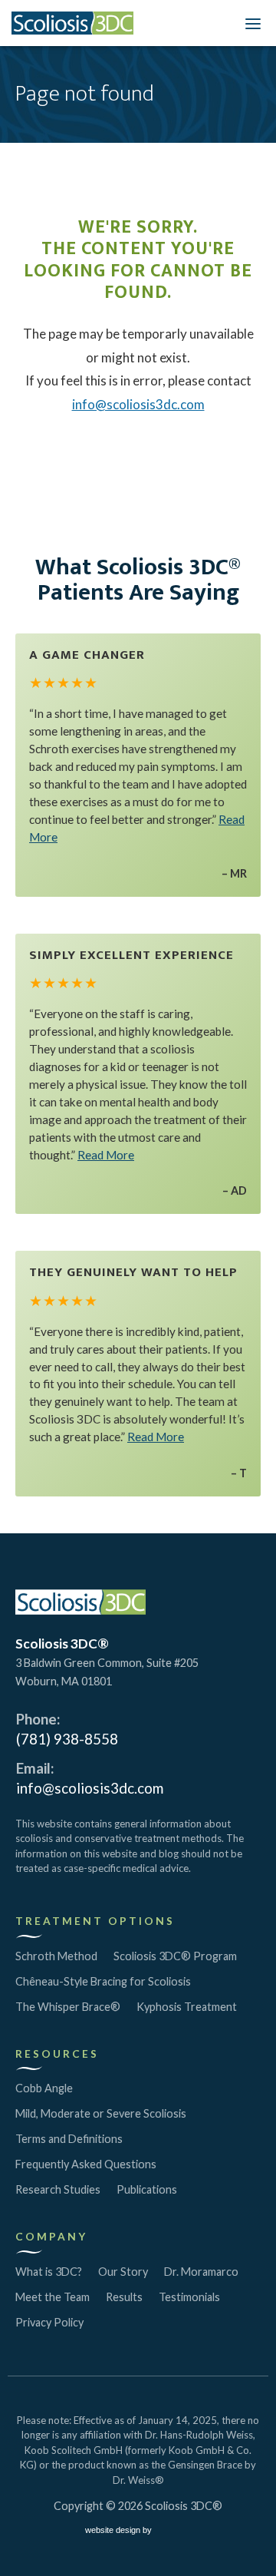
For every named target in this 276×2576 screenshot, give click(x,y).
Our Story (123, 2272)
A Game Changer (87, 655)
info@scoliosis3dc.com (138, 404)
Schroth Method (56, 1956)
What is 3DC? (49, 2272)
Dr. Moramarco (201, 2272)
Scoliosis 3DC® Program (175, 1956)
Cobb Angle (44, 2088)
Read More (106, 1155)
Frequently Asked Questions (86, 2164)
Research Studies (58, 2189)
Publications (147, 2189)
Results (124, 2297)
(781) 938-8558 (67, 1739)
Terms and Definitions (69, 2139)
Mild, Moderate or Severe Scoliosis (101, 2113)
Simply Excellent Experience (131, 955)
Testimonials (189, 2297)
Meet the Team (53, 2297)
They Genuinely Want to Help (133, 1272)
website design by (120, 2532)
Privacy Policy (49, 2322)
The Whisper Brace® (68, 2007)
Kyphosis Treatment (187, 2007)
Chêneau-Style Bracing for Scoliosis (103, 1981)
